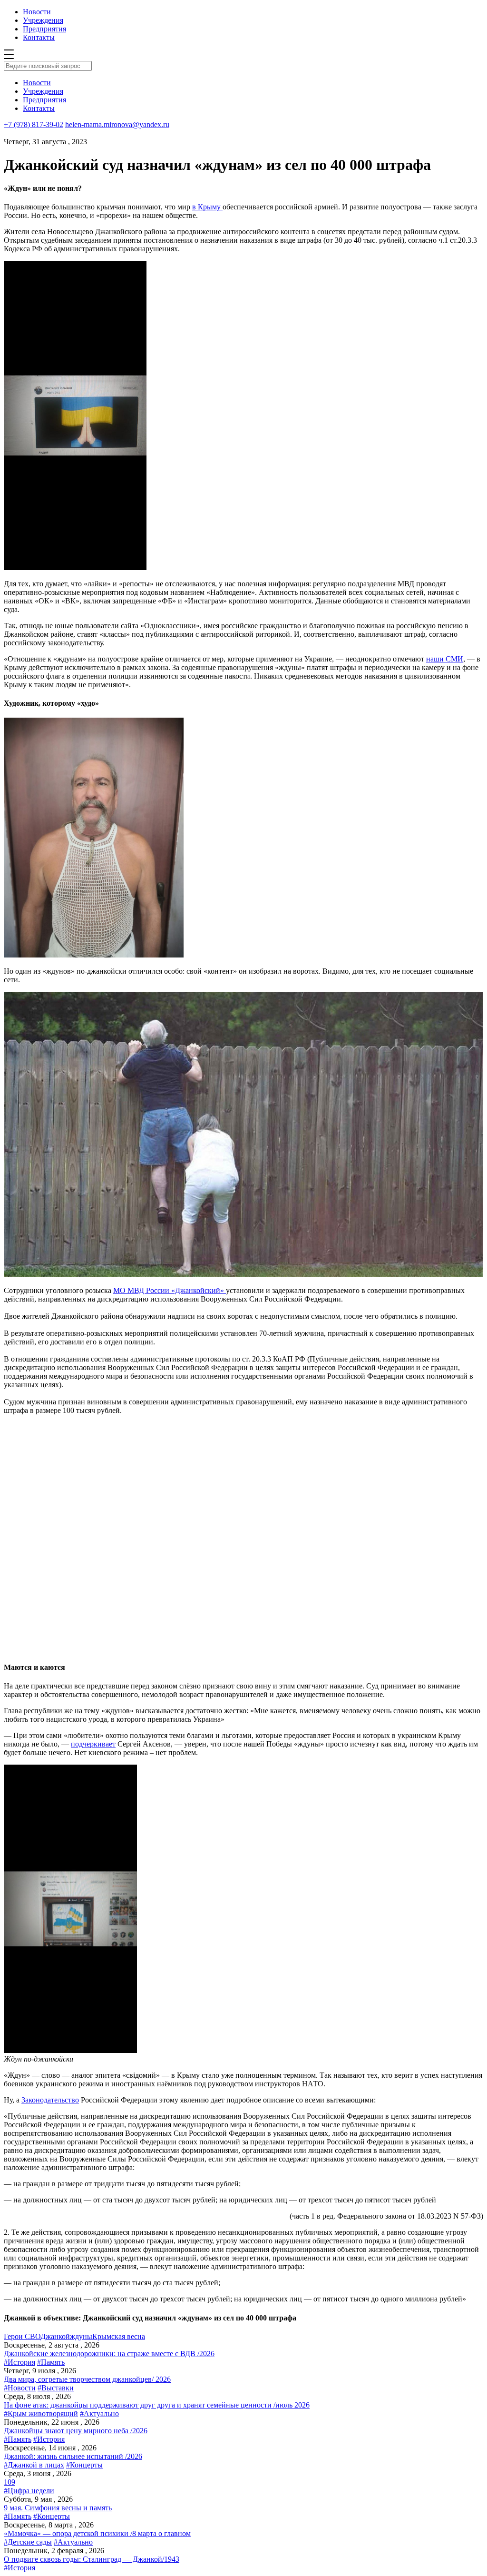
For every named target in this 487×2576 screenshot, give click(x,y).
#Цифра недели (29, 2491)
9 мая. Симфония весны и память (58, 2508)
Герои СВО (22, 2336)
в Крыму (207, 207)
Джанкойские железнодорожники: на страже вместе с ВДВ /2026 (109, 2354)
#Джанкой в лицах (34, 2465)
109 (10, 2482)
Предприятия (44, 29)
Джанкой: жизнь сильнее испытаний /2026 (73, 2456)
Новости (37, 12)
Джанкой (55, 2336)
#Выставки (56, 2388)
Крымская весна (119, 2336)
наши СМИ (445, 659)
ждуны (81, 2336)
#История (19, 2362)
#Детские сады (28, 2542)
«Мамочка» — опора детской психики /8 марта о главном (97, 2533)
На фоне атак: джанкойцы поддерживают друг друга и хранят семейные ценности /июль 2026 (157, 2405)
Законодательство (50, 2100)
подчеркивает (93, 1744)
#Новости (20, 2388)
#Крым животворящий (41, 2413)
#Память (51, 2362)
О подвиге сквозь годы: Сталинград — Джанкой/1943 (92, 2559)
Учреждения (43, 20)
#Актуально (99, 2413)
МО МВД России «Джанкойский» (170, 1290)
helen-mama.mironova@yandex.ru (117, 124)
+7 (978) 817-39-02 (34, 124)
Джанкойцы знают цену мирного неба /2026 (76, 2431)
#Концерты (84, 2465)
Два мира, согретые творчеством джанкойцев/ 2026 (87, 2379)
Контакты (39, 37)
